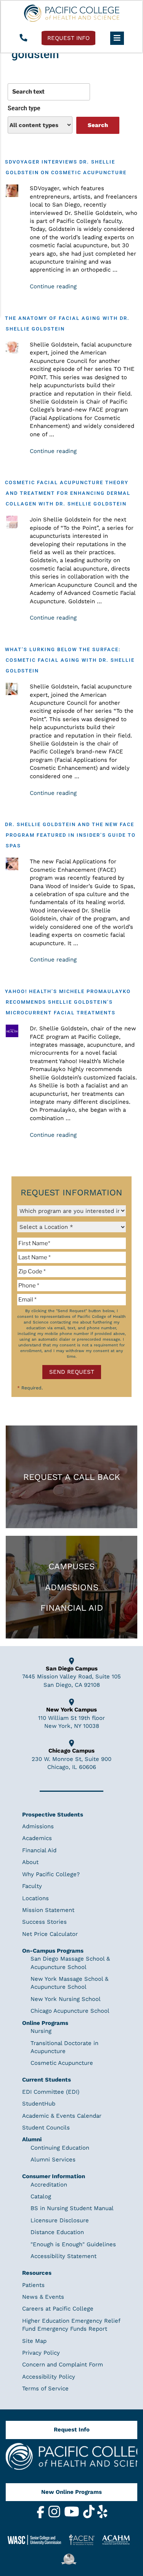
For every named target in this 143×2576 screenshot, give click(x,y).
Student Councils (46, 2128)
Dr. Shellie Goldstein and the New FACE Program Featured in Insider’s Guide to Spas (70, 835)
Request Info (72, 2430)
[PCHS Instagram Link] (55, 2516)
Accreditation (49, 2185)
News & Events (43, 2297)
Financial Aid (72, 1608)
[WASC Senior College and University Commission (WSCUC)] (37, 2539)
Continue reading (53, 286)
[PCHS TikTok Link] (90, 2516)
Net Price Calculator (50, 1934)
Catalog (41, 2196)
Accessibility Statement (63, 2256)
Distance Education (57, 2232)
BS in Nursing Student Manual (72, 2208)
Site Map (34, 2341)
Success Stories (44, 1922)
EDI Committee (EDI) (51, 2092)
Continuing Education (60, 2148)
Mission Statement (48, 1910)
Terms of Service (45, 2388)
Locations (35, 1898)
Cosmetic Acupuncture (62, 2063)
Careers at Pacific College (58, 2309)
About (30, 1862)
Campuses (71, 1566)
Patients (33, 2285)
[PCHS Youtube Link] (73, 2516)
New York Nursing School (66, 1999)
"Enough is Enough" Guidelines (73, 2244)
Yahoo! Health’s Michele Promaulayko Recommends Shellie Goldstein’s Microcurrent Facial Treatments (68, 1002)
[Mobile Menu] (117, 38)
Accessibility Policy (49, 2377)
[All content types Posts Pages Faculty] (40, 125)
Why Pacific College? (51, 1874)
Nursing (41, 2031)
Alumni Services (53, 2160)
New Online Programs (71, 2492)
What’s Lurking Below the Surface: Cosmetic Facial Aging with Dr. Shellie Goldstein (70, 660)
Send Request (72, 1372)
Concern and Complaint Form (63, 2365)
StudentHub (39, 2104)
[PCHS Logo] (71, 2460)
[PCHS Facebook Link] (42, 2516)
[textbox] (71, 1243)
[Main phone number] (23, 38)
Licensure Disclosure (60, 2220)
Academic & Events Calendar (62, 2116)
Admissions (72, 1587)
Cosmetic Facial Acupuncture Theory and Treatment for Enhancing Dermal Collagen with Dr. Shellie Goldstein (68, 493)
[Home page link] (72, 13)
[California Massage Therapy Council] (72, 2559)
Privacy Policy (41, 2353)
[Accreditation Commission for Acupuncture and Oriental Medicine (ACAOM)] (119, 2539)
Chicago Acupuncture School (70, 2011)
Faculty (32, 1886)
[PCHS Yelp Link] (102, 2516)
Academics (37, 1838)
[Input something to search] (49, 92)
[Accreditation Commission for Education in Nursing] (85, 2540)
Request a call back (72, 1477)
